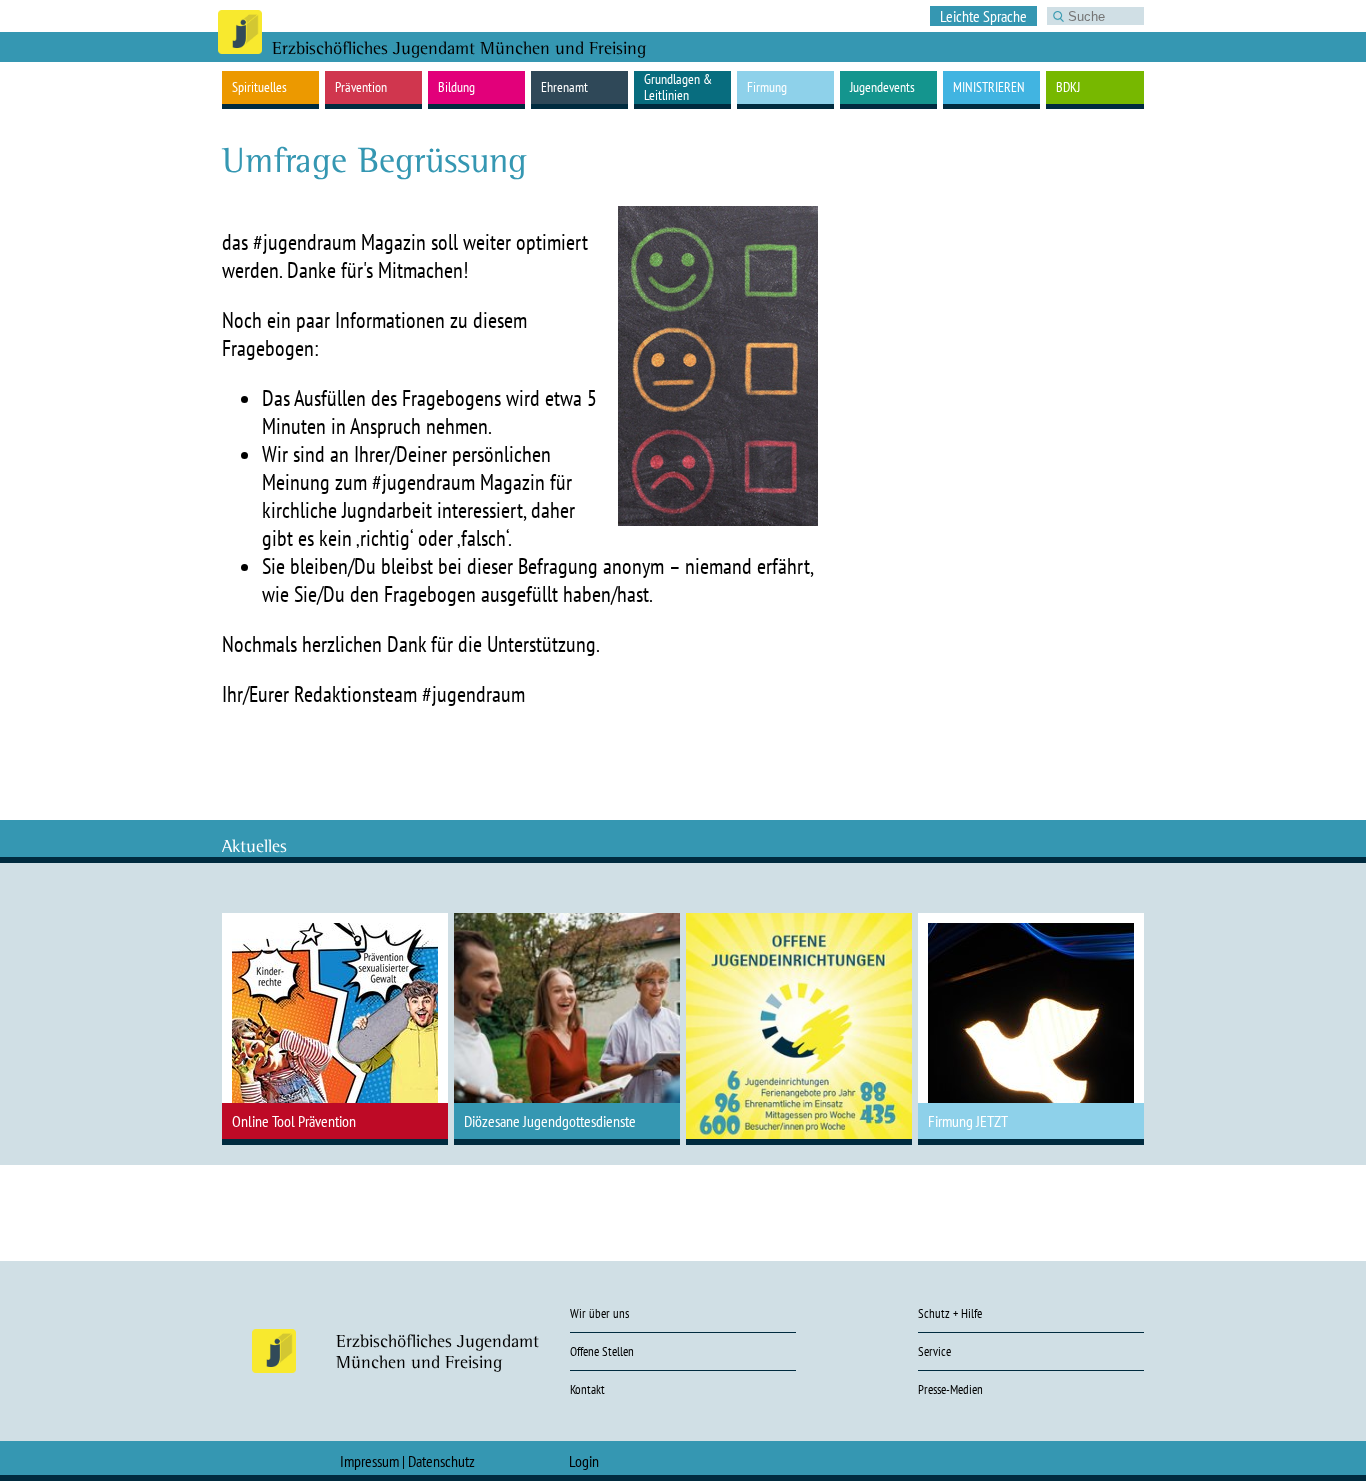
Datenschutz (441, 1461)
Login (584, 1461)
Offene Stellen (602, 1351)
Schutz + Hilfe (950, 1313)
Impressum (369, 1461)
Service (934, 1351)
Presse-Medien (950, 1389)
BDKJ (1068, 87)
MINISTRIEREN (989, 87)
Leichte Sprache (983, 16)
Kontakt (587, 1389)
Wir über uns (599, 1313)
